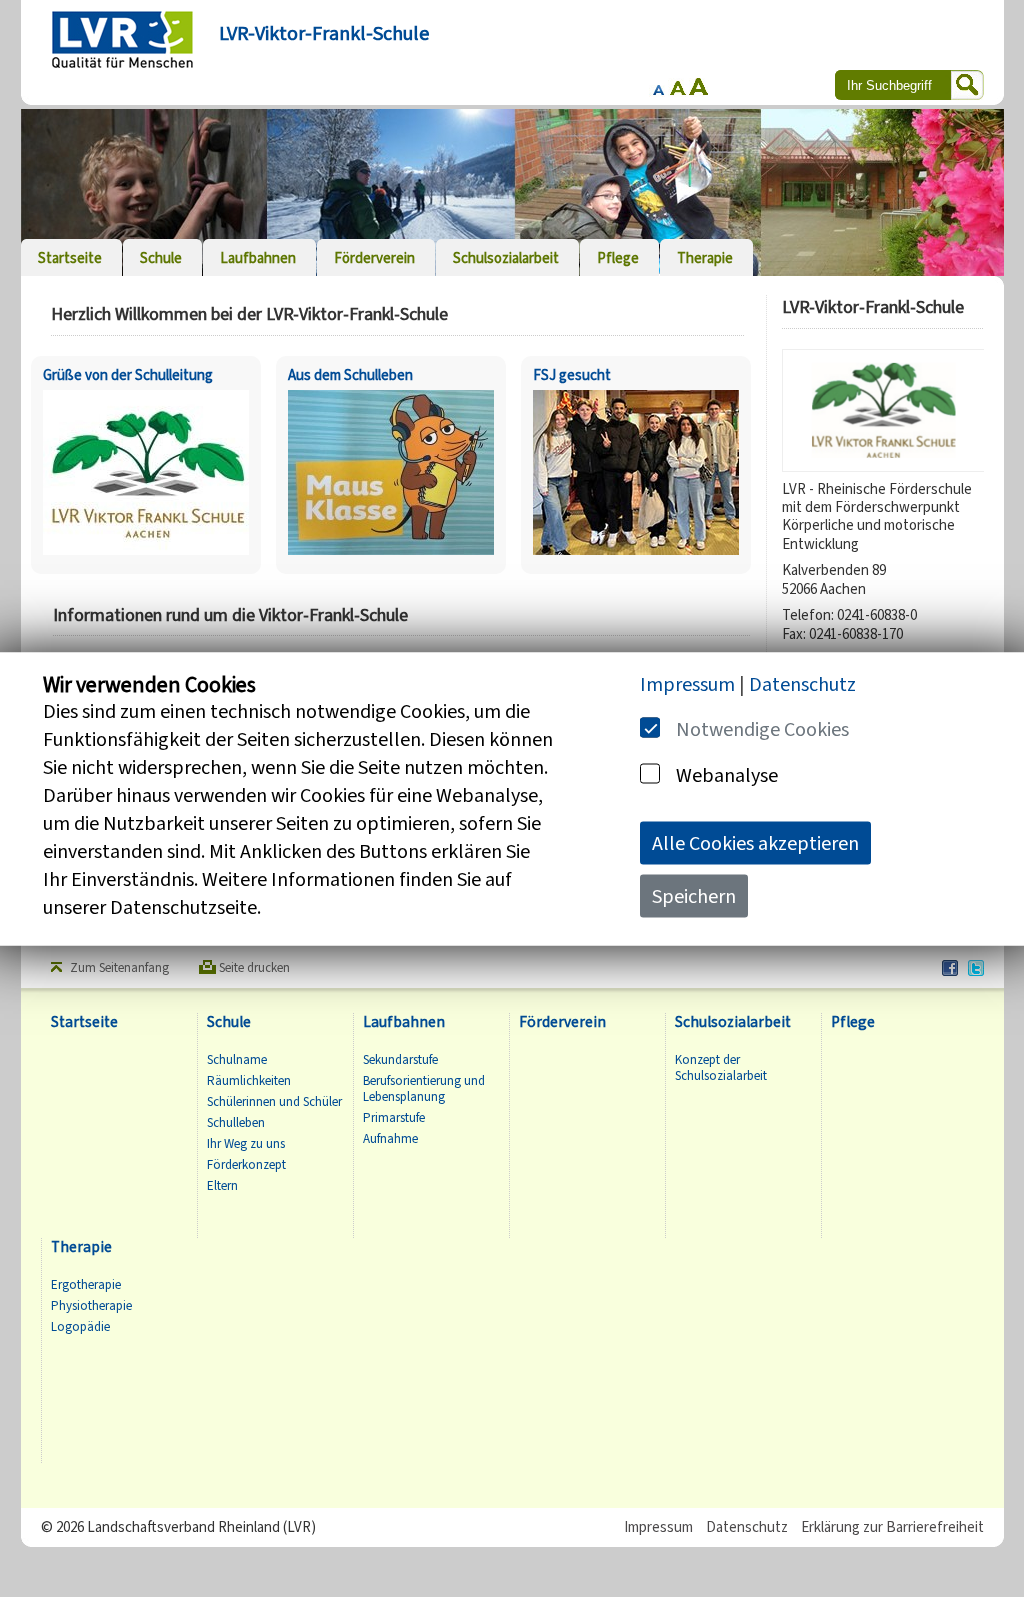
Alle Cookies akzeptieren (755, 842)
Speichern (694, 895)
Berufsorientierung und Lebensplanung (424, 1089)
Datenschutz (747, 1527)
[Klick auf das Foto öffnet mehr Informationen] (146, 557)
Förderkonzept (246, 1165)
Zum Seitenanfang (119, 968)
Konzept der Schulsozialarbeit (721, 1068)
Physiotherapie (91, 1306)
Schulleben (236, 1123)
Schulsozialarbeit (733, 1022)
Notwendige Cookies (762, 728)
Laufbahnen (404, 1022)
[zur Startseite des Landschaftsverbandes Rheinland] (122, 39)
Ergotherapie (86, 1285)
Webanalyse (727, 774)
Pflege (853, 1022)
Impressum (658, 1527)
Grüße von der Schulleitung (128, 375)
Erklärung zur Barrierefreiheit (892, 1527)
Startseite (84, 1022)
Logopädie (80, 1327)
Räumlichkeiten (249, 1081)
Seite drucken (254, 968)
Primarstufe (394, 1118)
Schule (229, 1022)
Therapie (81, 1247)
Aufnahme (390, 1139)
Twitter (977, 969)
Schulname (237, 1060)
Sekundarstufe (400, 1060)
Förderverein (562, 1022)
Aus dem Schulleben (350, 375)
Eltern (222, 1186)
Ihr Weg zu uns (246, 1144)
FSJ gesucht (572, 375)
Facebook (951, 969)
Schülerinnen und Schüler (274, 1102)
